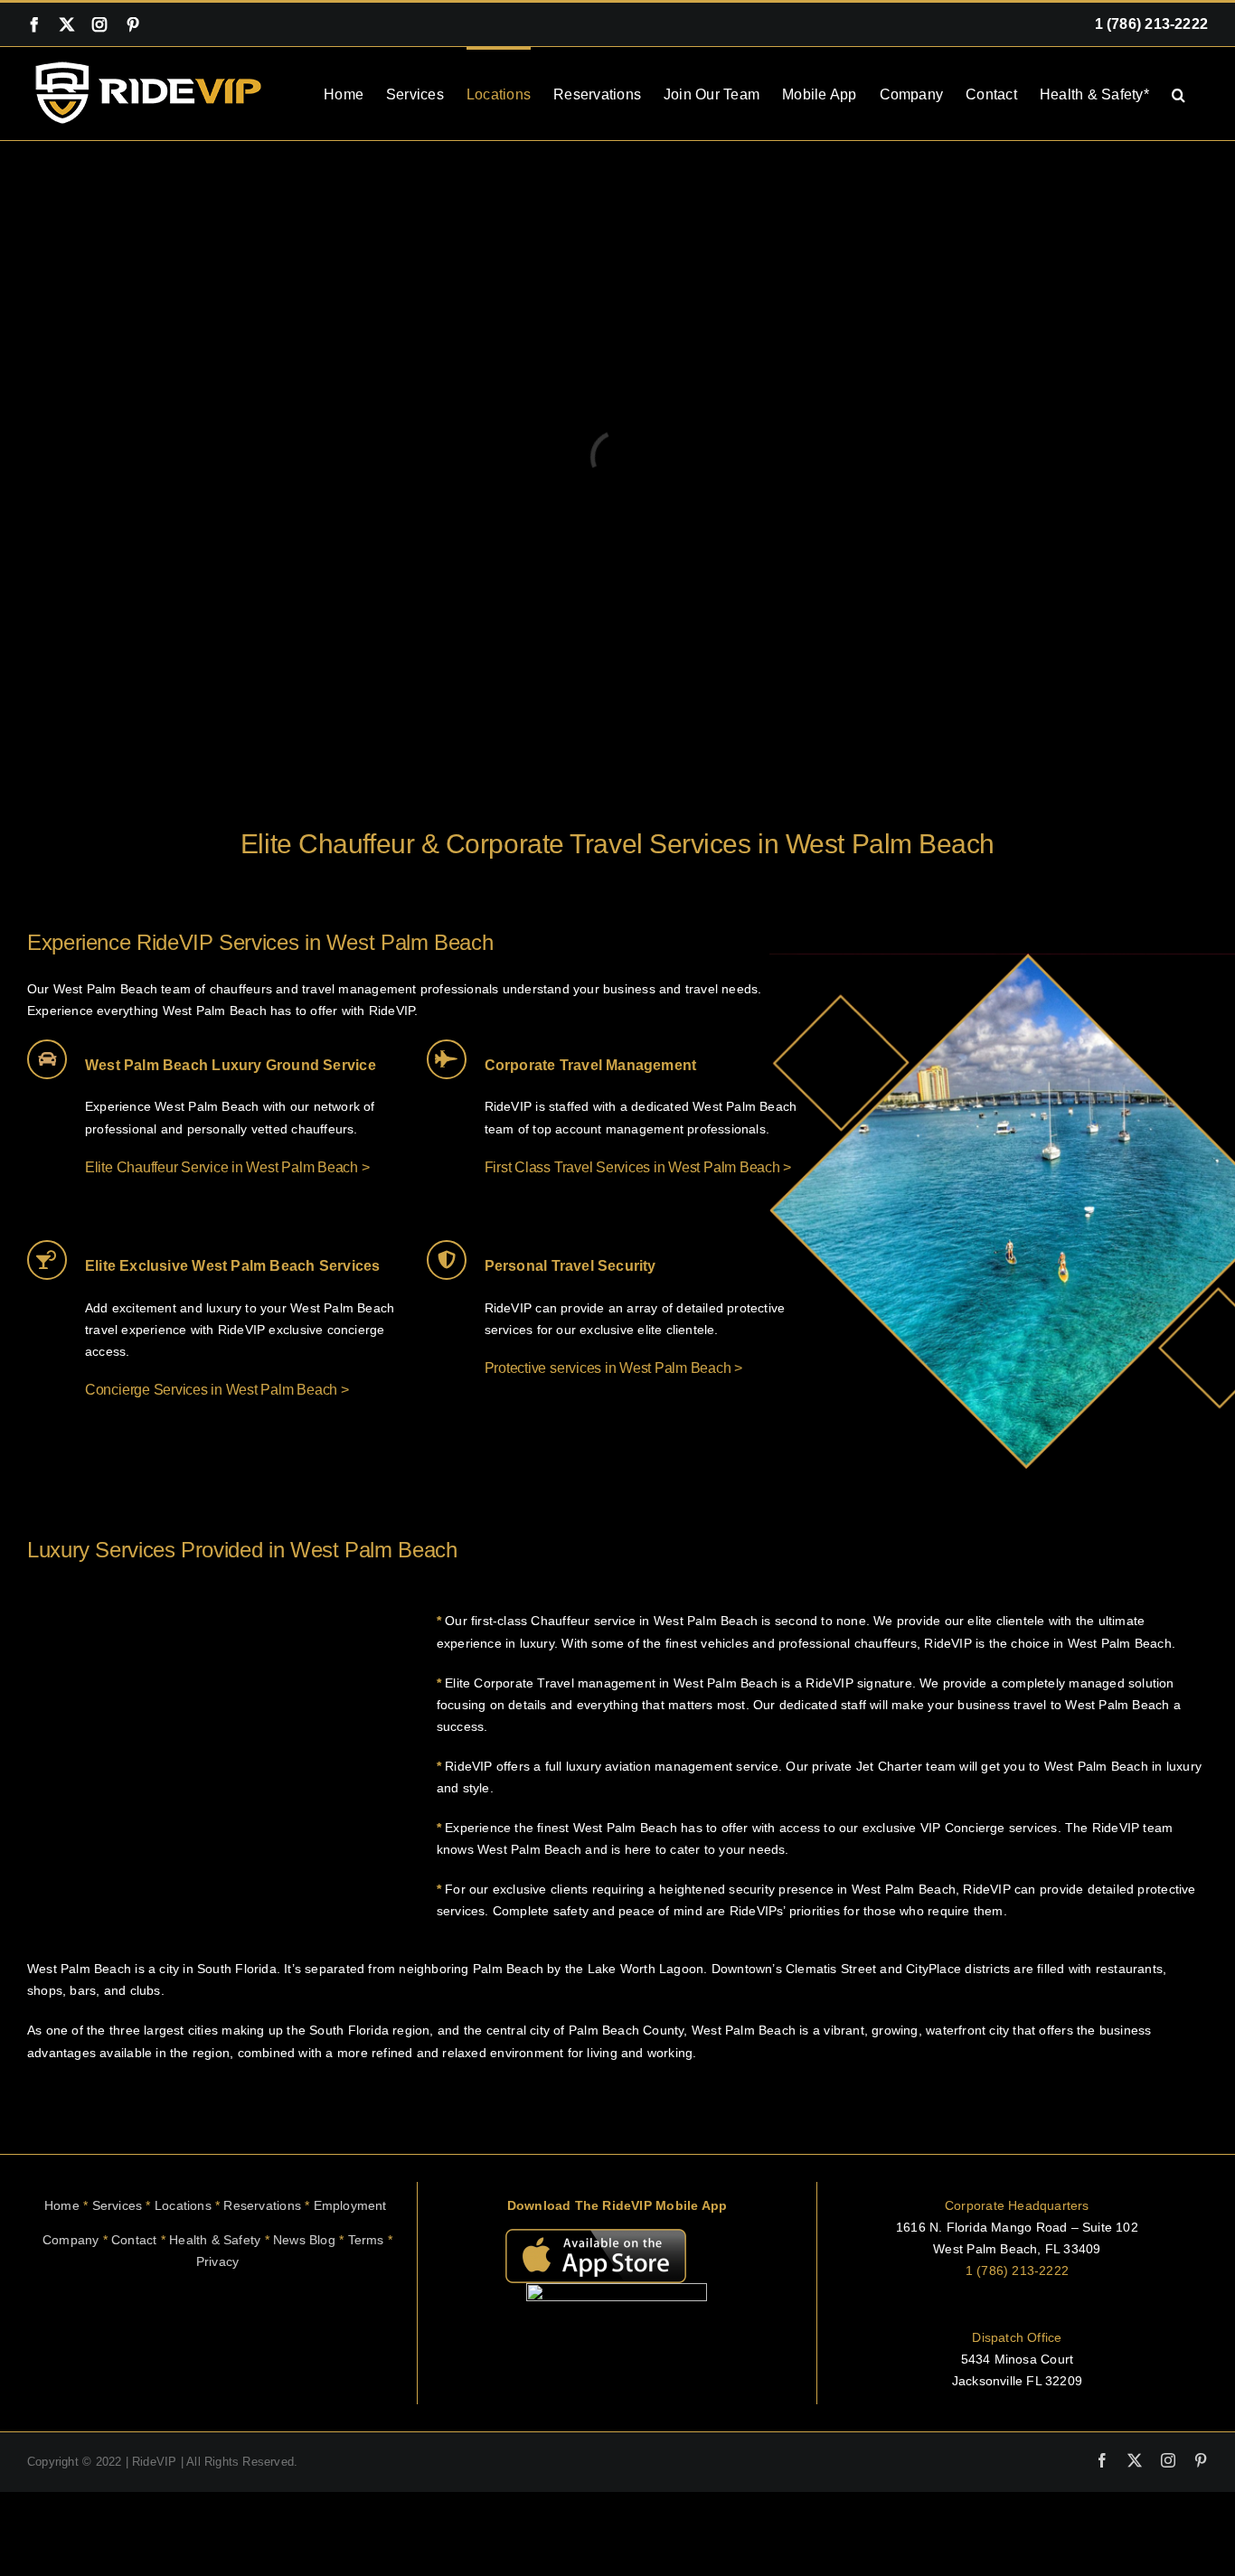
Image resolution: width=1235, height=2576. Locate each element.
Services (118, 2205)
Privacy (217, 2261)
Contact (134, 2240)
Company (71, 2240)
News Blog (304, 2240)
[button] (1178, 94)
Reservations (268, 2205)
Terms (366, 2240)
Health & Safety (215, 2240)
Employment (352, 2205)
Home (62, 2205)
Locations (183, 2205)
